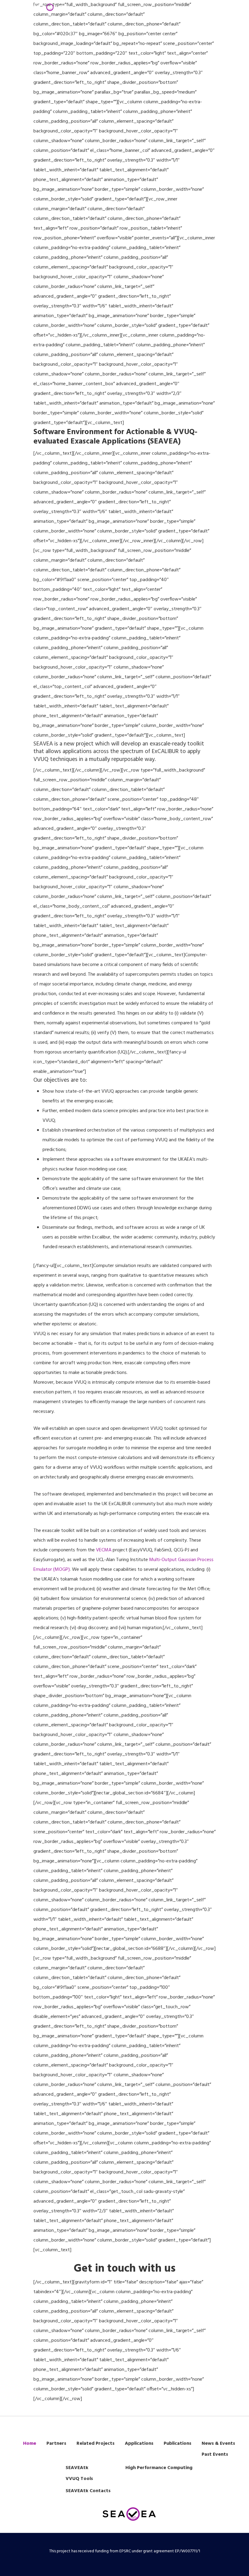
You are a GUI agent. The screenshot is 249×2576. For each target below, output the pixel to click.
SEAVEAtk (77, 2468)
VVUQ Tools (79, 2479)
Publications (177, 2444)
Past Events (215, 2454)
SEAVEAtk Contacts (88, 2491)
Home (30, 2444)
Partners (56, 2444)
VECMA (104, 1550)
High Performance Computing (159, 2468)
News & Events (218, 2444)
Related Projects (96, 2444)
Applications (139, 2444)
